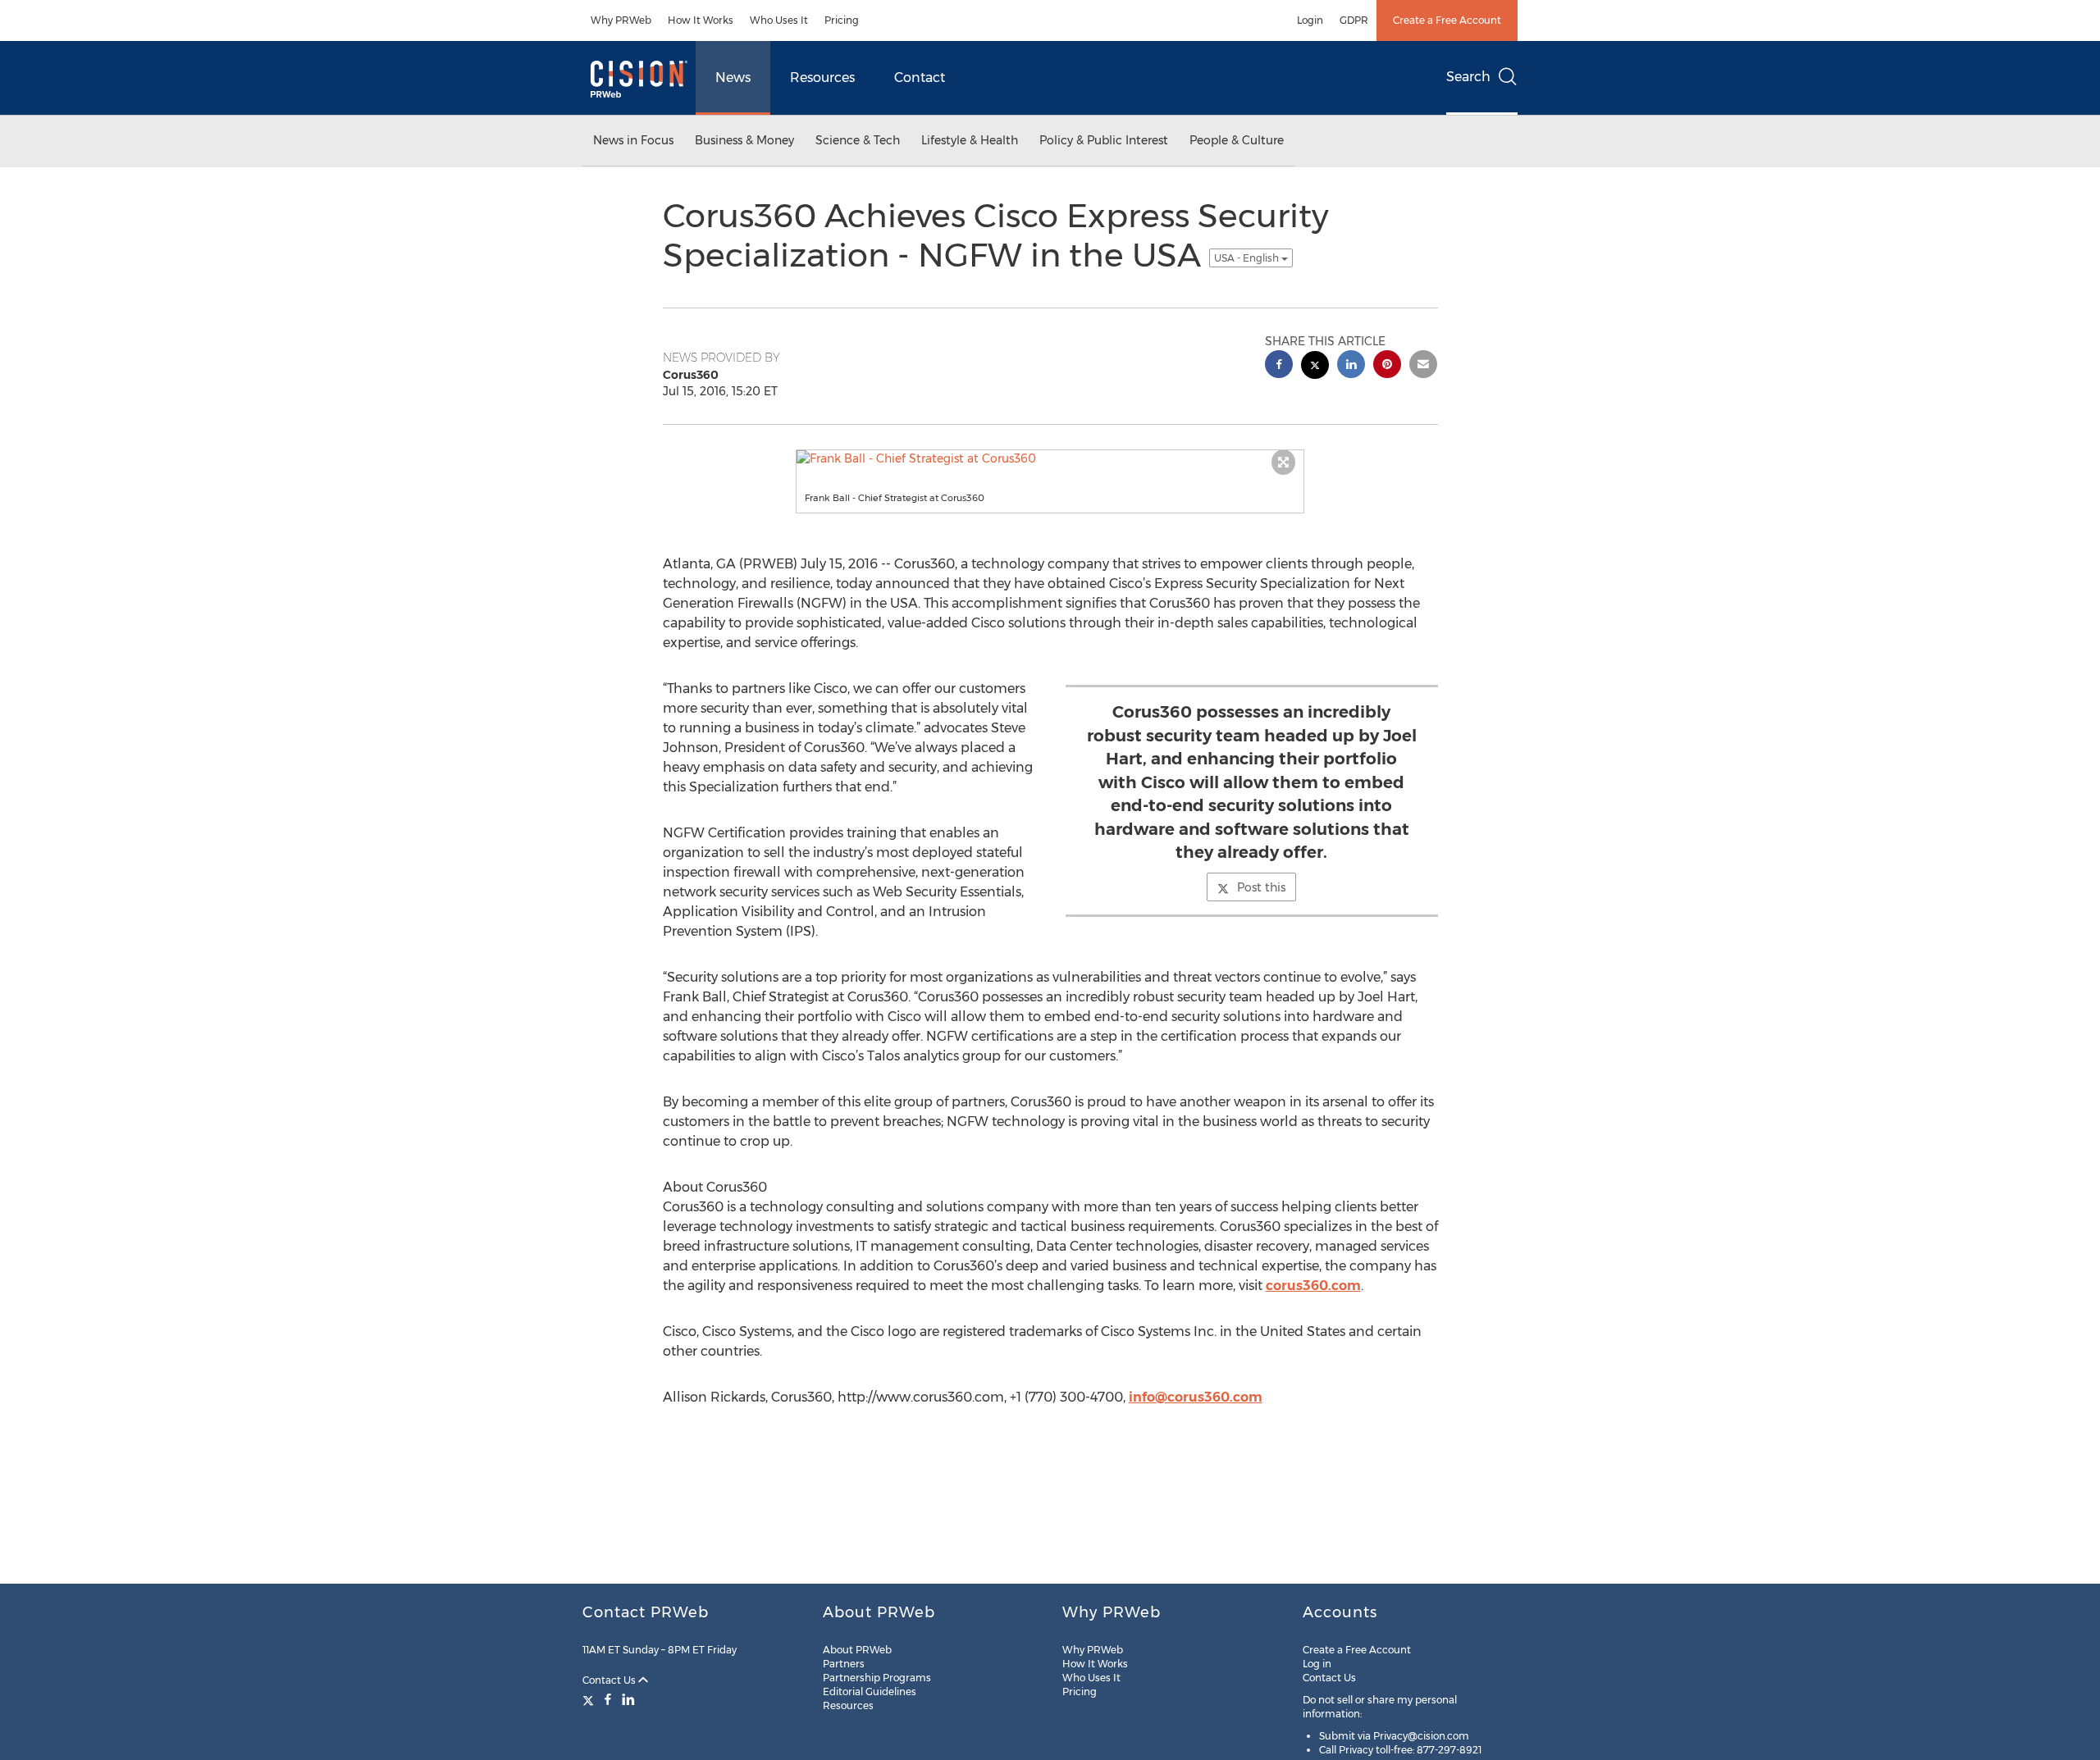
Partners (844, 1664)
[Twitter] (590, 1699)
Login (1310, 20)
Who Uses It (779, 20)
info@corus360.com (1196, 1397)
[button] (1050, 458)
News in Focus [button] (633, 140)
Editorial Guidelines (870, 1692)
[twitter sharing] (1315, 367)
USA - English (1248, 258)
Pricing (842, 20)
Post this (1261, 887)
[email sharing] (1423, 366)
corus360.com (1313, 1286)
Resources (822, 78)
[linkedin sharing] (1351, 366)
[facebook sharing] (1279, 366)
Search (1468, 77)
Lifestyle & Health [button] (970, 140)
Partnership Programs (877, 1678)
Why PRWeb (621, 20)
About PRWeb (857, 1650)
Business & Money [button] (744, 140)
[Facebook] (608, 1699)
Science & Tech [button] (858, 140)
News (733, 78)
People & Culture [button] (1237, 140)
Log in (1317, 1664)
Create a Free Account (1447, 20)
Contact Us (610, 1680)
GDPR (1354, 20)
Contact (920, 78)
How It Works (701, 20)
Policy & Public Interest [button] (1104, 140)
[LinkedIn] (628, 1699)
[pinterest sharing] (1387, 366)
